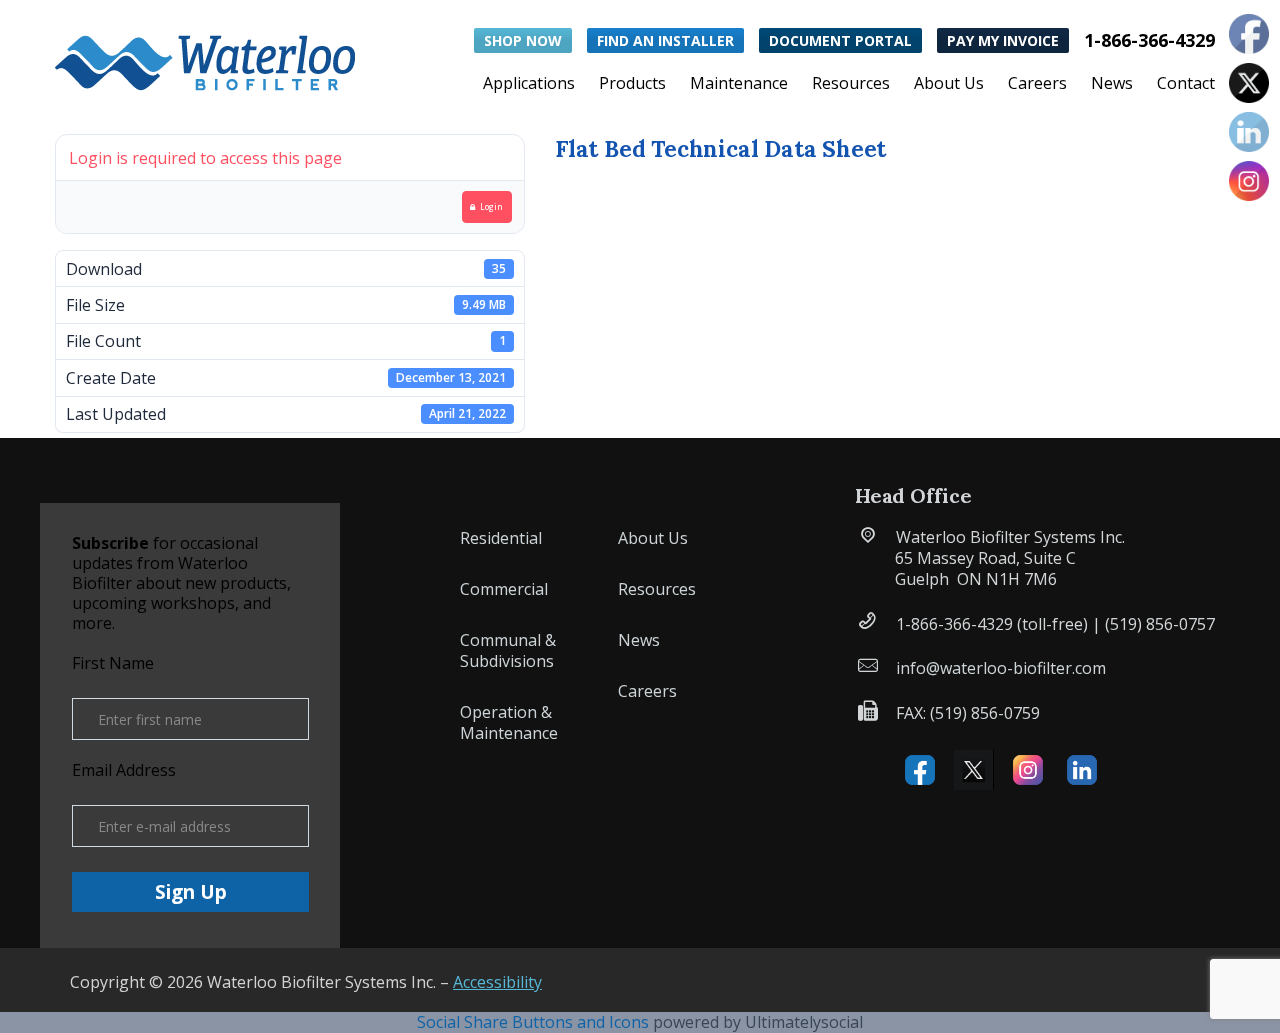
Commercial (504, 589)
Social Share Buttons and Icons (533, 1022)
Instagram (1028, 770)
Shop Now (523, 40)
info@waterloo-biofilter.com (1001, 668)
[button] (205, 58)
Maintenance (739, 85)
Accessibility (497, 982)
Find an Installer (665, 40)
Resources (851, 85)
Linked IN (1082, 770)
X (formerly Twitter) (974, 770)
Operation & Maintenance (509, 722)
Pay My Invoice (1003, 40)
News (1112, 85)
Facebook (920, 770)
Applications (529, 85)
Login (491, 206)
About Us (949, 85)
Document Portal (840, 40)
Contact (1186, 85)
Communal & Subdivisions (508, 650)
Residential (501, 538)
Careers (1037, 85)
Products (632, 85)
